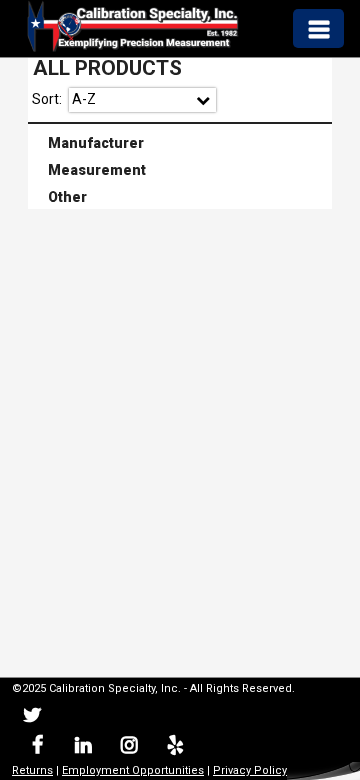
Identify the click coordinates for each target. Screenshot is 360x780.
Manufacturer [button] (88, 141)
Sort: (47, 99)
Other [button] (59, 196)
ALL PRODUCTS (107, 68)
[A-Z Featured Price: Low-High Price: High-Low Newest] (142, 100)
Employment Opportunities (133, 770)
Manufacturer (181, 143)
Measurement (181, 170)
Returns (32, 770)
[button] (318, 28)
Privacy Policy (250, 770)
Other (181, 198)
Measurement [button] (89, 168)
